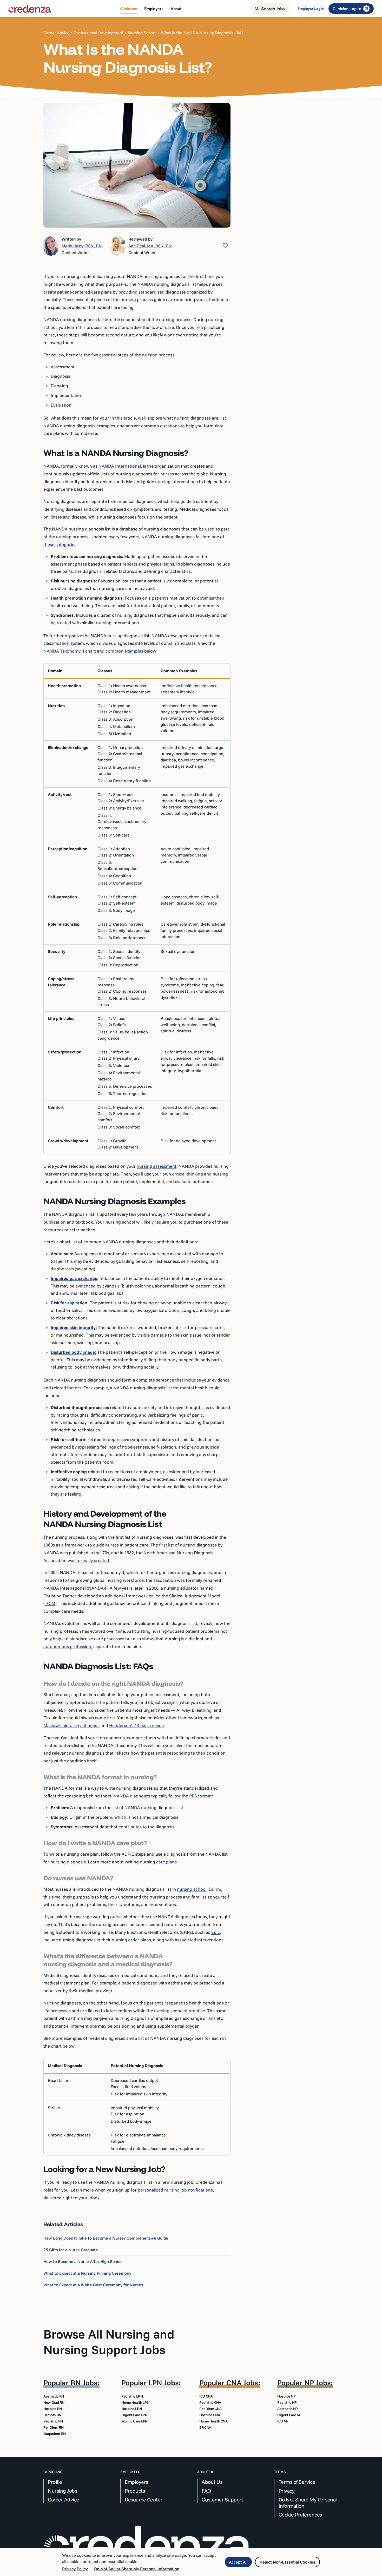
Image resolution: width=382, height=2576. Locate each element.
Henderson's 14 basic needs (136, 1725)
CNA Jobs (242, 2383)
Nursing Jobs (62, 2491)
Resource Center (144, 2500)
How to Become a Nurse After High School (83, 2261)
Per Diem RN (53, 2427)
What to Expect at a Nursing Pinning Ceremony (87, 2273)
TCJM (50, 1603)
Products (135, 2491)
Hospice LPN (131, 2409)
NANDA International (120, 466)
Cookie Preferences (300, 2515)
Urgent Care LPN (134, 2415)
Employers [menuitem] (154, 9)
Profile (55, 2482)
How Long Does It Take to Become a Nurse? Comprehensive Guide (106, 2238)
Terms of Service (297, 2482)
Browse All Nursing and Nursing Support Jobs (109, 2342)
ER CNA (205, 2427)
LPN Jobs (164, 2383)
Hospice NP (286, 2396)
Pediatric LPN (132, 2396)
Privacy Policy (75, 2569)
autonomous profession (67, 1646)
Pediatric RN (53, 2421)
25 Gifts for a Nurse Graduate (71, 2250)
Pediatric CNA (210, 2402)
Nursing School (142, 33)
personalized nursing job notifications (175, 2190)
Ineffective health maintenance (189, 686)
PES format (200, 1796)
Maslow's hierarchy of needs (71, 1725)
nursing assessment (157, 1166)
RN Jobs (84, 2383)
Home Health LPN (135, 2402)
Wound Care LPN (134, 2421)
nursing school (192, 1889)
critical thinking (187, 1174)
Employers (136, 2482)
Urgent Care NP (289, 2415)
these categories (60, 544)
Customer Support (222, 2500)
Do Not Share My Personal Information (308, 2503)
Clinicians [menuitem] (129, 9)
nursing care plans (158, 1862)
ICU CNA (206, 2396)
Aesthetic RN (54, 2396)
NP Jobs (318, 2383)
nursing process (175, 319)
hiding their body (161, 1360)
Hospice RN (53, 2409)
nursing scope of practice (180, 2011)
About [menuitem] (176, 9)
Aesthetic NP (288, 2409)
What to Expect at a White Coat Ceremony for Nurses (93, 2285)
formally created (93, 1560)
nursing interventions (176, 482)
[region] (137, 909)
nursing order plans (131, 1940)
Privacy (287, 2491)
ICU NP (283, 2421)
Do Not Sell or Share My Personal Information (137, 2569)
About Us (212, 2482)
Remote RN (52, 2415)
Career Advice (57, 33)
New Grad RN (54, 2402)
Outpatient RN (54, 2434)
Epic (216, 1932)
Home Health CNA (213, 2421)
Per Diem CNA (210, 2409)
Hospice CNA (210, 2415)
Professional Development (99, 33)
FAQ (206, 2491)
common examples (124, 651)
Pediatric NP (287, 2402)
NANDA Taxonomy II (64, 651)
